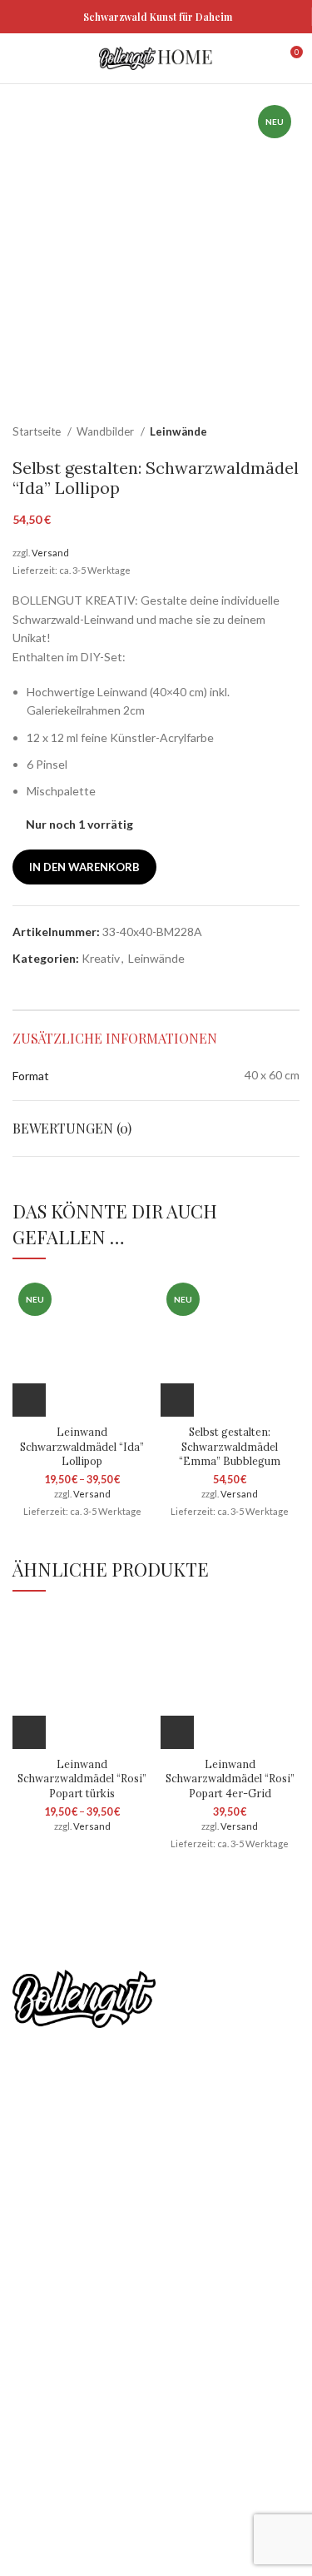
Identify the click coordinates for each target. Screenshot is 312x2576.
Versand (50, 553)
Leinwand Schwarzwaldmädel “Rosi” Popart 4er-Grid (230, 1779)
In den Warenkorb (84, 867)
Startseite (38, 431)
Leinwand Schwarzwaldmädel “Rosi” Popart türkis (82, 1779)
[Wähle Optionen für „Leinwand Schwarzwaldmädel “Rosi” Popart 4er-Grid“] (177, 1732)
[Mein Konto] (259, 58)
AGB (25, 2345)
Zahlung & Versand (62, 2402)
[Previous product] (258, 432)
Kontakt (34, 2432)
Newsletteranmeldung (149, 2145)
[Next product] (291, 432)
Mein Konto (43, 2287)
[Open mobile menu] (20, 58)
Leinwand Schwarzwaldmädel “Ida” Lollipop (82, 1446)
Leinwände (178, 431)
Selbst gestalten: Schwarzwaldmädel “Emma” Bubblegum (230, 1446)
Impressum (42, 2461)
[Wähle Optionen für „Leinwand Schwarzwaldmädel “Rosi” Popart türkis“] (29, 1732)
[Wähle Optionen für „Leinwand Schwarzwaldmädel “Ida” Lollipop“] (29, 1400)
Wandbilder (106, 431)
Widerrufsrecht (53, 2374)
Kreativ (101, 958)
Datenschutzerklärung (71, 2317)
